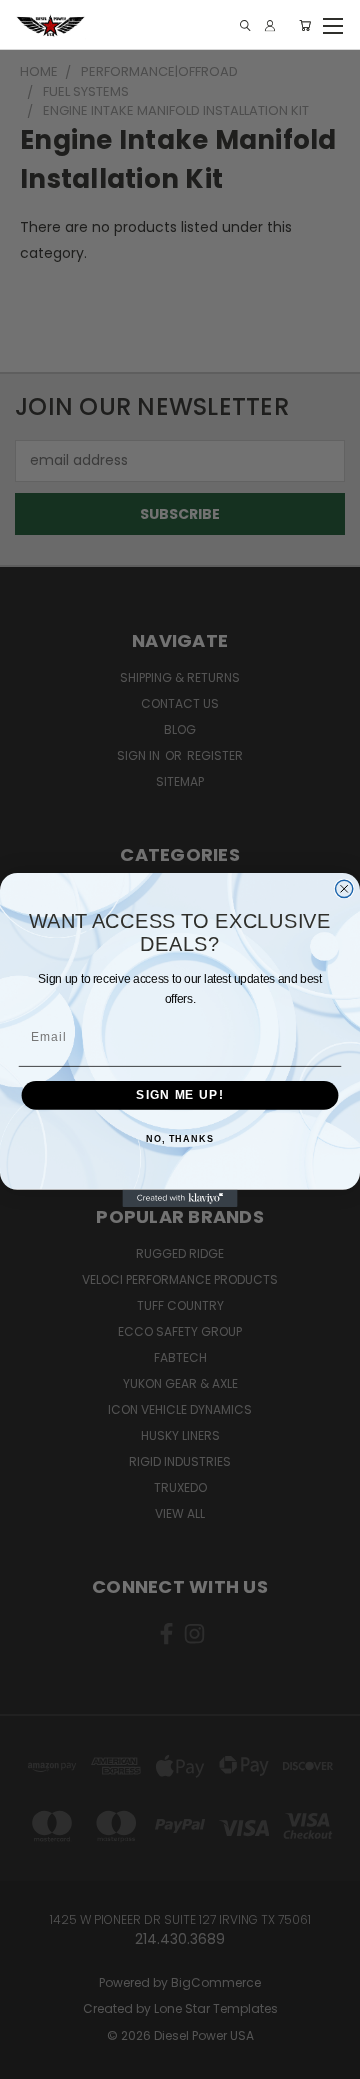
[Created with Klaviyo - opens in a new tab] (179, 1197)
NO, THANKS (180, 1138)
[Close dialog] (344, 888)
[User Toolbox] (270, 25)
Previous (31, 2059)
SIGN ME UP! (179, 1095)
